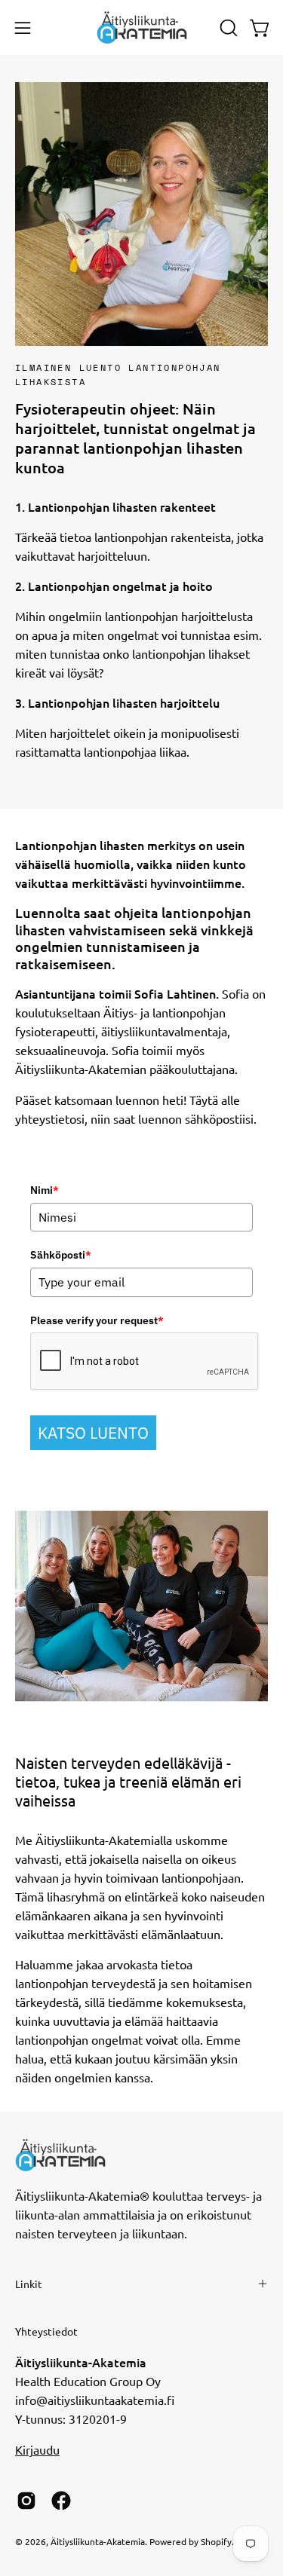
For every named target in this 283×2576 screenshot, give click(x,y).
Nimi (45, 1190)
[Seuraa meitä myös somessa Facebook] (61, 2501)
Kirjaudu (37, 2449)
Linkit (29, 2284)
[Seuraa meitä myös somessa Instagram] (26, 2501)
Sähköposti (61, 1255)
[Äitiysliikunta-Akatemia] (142, 28)
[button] (227, 28)
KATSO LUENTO (93, 1433)
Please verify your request (97, 1320)
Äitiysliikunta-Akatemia (98, 2541)
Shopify (216, 2541)
